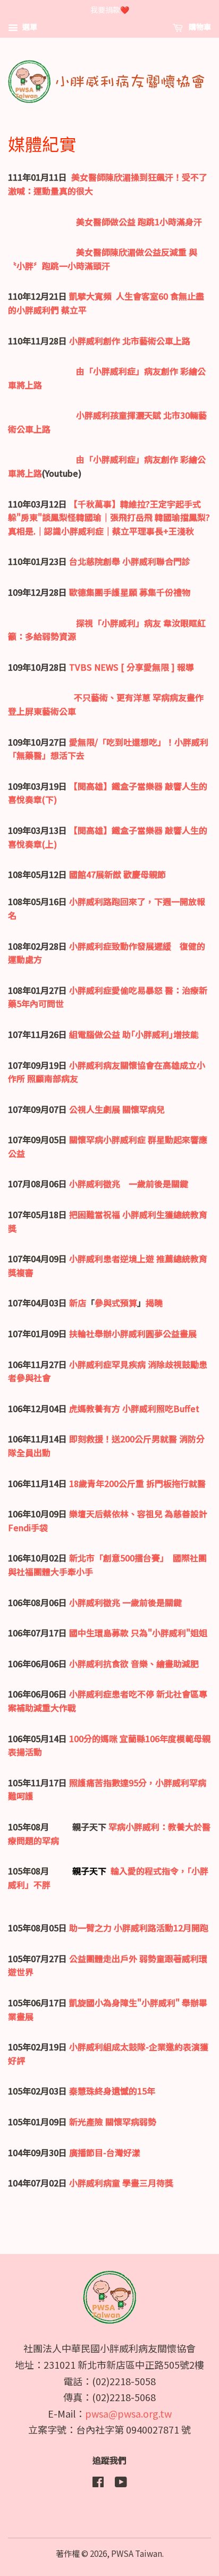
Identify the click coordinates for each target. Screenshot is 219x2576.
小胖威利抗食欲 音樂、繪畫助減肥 (134, 1663)
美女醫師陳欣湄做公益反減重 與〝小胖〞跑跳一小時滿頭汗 (103, 259)
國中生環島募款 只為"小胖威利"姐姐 (138, 1633)
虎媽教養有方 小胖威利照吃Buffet (134, 1408)
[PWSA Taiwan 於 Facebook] (98, 2483)
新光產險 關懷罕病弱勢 (113, 2122)
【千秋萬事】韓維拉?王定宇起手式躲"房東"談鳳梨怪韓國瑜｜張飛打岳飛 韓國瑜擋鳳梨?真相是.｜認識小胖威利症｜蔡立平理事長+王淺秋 (109, 517)
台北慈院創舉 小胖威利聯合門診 (130, 561)
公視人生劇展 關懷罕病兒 (117, 1109)
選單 (29, 27)
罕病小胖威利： (138, 1827)
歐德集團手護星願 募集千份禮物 (130, 592)
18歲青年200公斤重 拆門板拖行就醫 (137, 1483)
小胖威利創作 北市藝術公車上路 (130, 341)
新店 (78, 1303)
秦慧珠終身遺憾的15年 (112, 2091)
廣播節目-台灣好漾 (105, 2152)
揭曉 (154, 1303)
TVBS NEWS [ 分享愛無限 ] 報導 (132, 667)
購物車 (199, 27)
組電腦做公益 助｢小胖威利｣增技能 (134, 1034)
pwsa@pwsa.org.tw (128, 2413)
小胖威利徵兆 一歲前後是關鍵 (129, 1184)
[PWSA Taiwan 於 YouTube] (121, 2483)
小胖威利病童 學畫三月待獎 (121, 2183)
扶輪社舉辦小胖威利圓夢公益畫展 (133, 1333)
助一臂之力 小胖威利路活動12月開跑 (139, 1928)
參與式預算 (116, 1303)
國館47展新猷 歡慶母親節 (117, 874)
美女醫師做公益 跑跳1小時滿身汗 (139, 222)
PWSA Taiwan (137, 2553)
